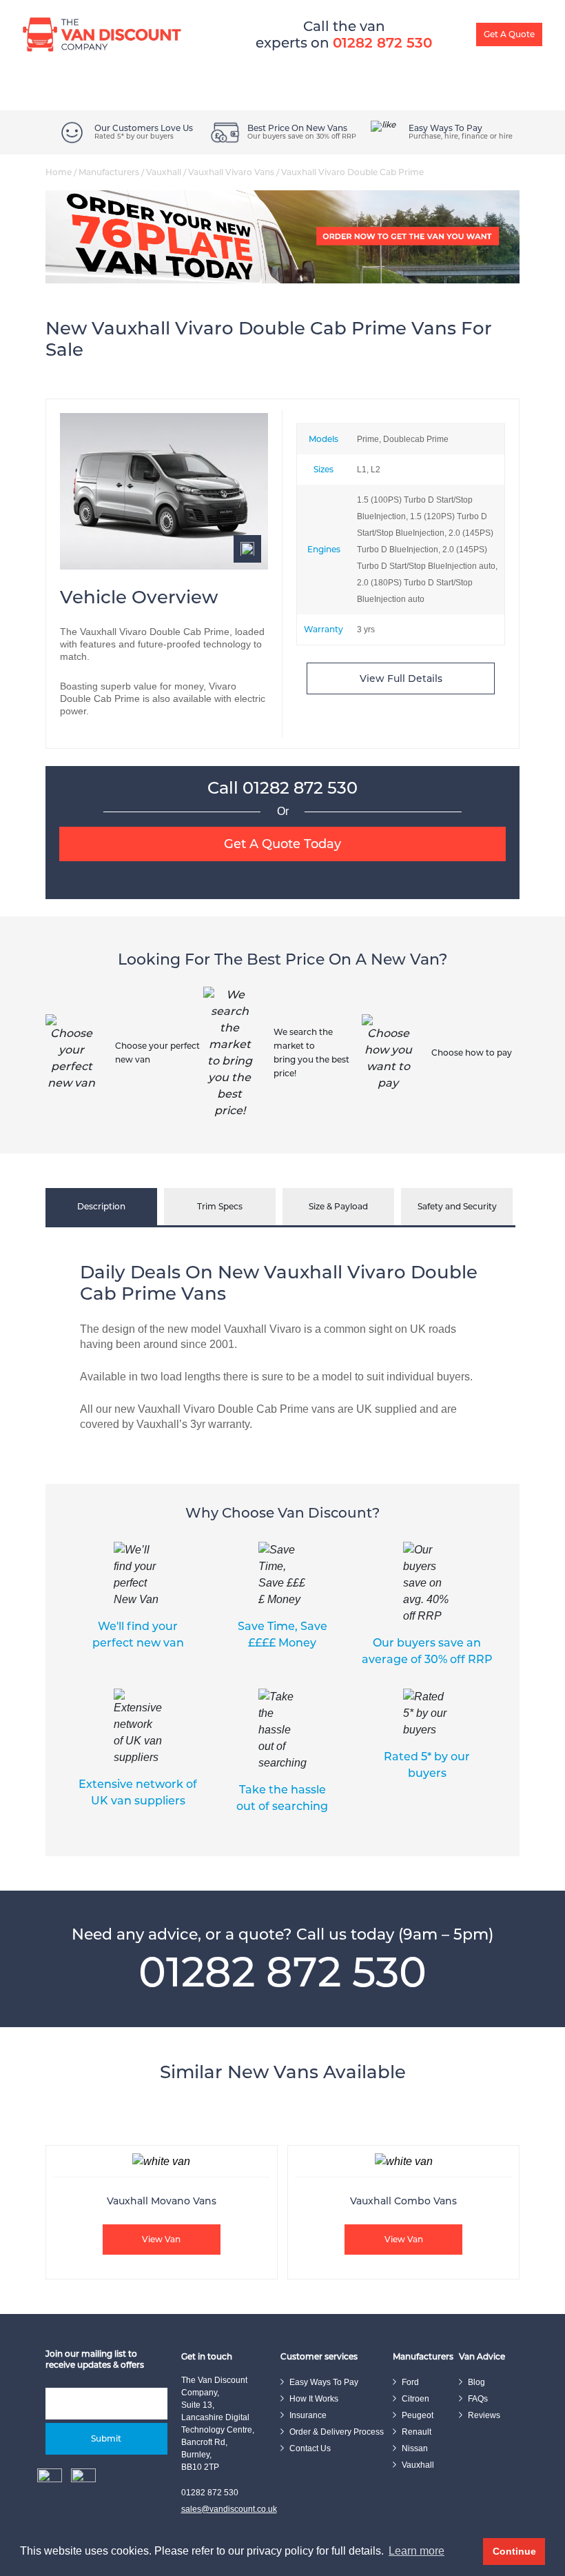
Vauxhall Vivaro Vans (231, 172)
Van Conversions (171, 48)
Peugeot (418, 2415)
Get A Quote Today (282, 844)
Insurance (308, 2415)
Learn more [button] (417, 2551)
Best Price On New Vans (297, 128)
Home (59, 172)
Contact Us (310, 2448)
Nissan (415, 2448)
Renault (417, 2432)
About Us (405, 48)
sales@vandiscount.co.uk (229, 2509)
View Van (161, 2239)
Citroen (415, 2399)
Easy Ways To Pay (331, 48)
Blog (453, 48)
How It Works (250, 48)
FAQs (478, 2399)
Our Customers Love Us (144, 128)
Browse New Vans (70, 48)
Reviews (484, 2415)
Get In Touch (507, 48)
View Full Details (401, 678)
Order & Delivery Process (337, 2432)
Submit (106, 2438)
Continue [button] (514, 2551)
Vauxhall (164, 172)
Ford (410, 2382)
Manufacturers (109, 172)
